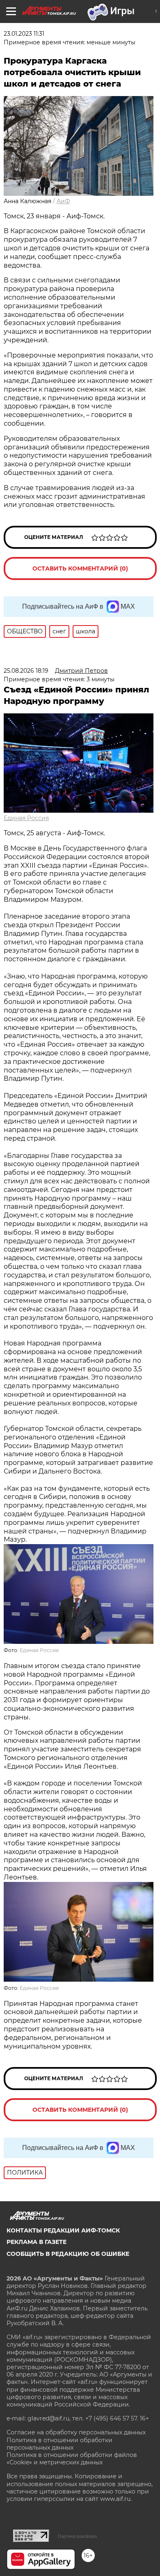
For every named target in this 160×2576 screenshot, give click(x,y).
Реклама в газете (37, 2242)
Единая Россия (26, 818)
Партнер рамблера (77, 2536)
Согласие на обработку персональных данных (76, 2432)
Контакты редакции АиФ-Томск (63, 2230)
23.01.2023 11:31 (24, 34)
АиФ (63, 201)
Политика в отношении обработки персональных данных (59, 2444)
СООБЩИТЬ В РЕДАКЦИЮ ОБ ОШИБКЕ (68, 2254)
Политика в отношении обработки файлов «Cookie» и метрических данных (72, 2459)
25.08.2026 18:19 (26, 671)
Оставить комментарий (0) (80, 568)
